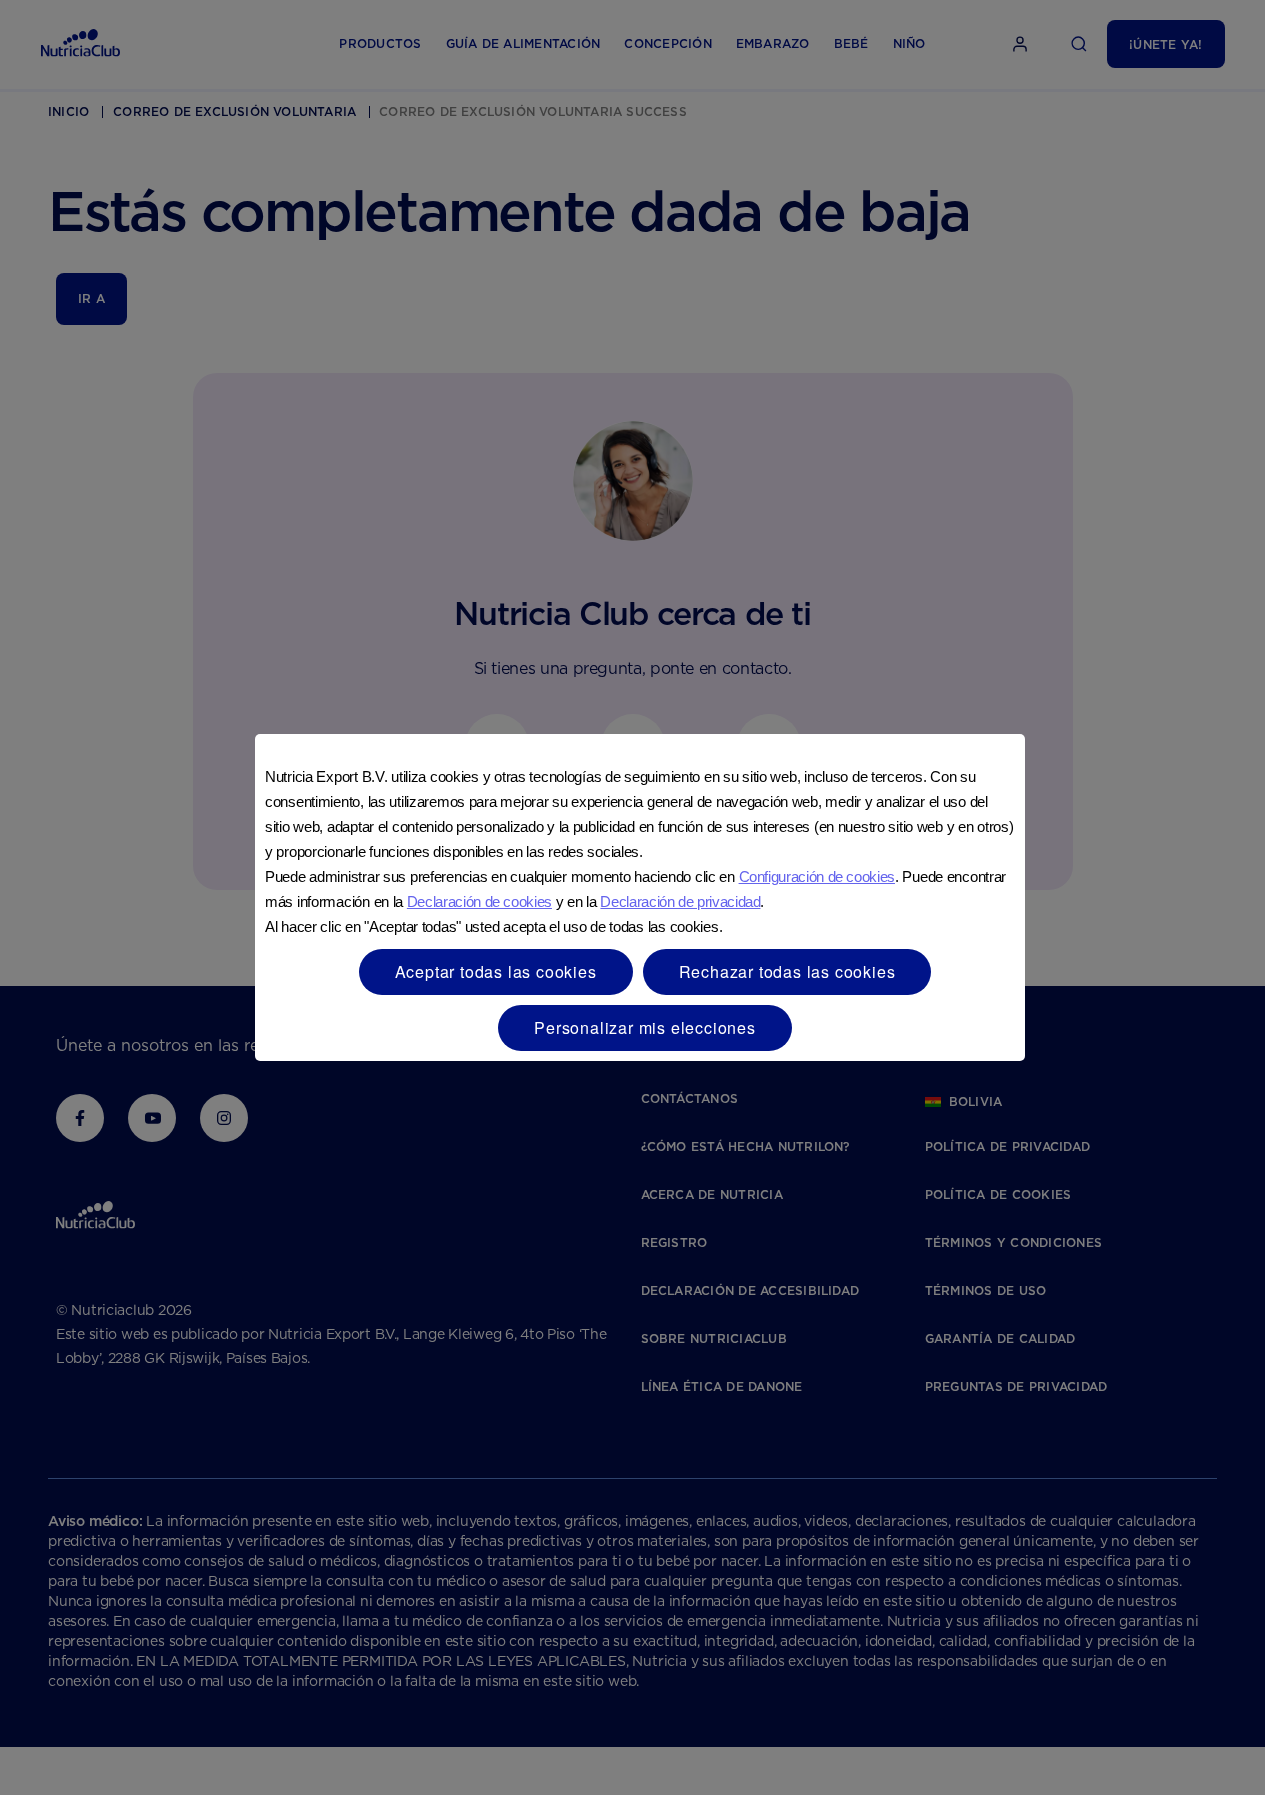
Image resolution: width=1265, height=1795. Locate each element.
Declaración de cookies (479, 901)
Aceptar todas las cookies (496, 971)
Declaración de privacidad (680, 901)
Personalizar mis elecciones (645, 1027)
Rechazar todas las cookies (787, 971)
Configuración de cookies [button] (817, 876)
